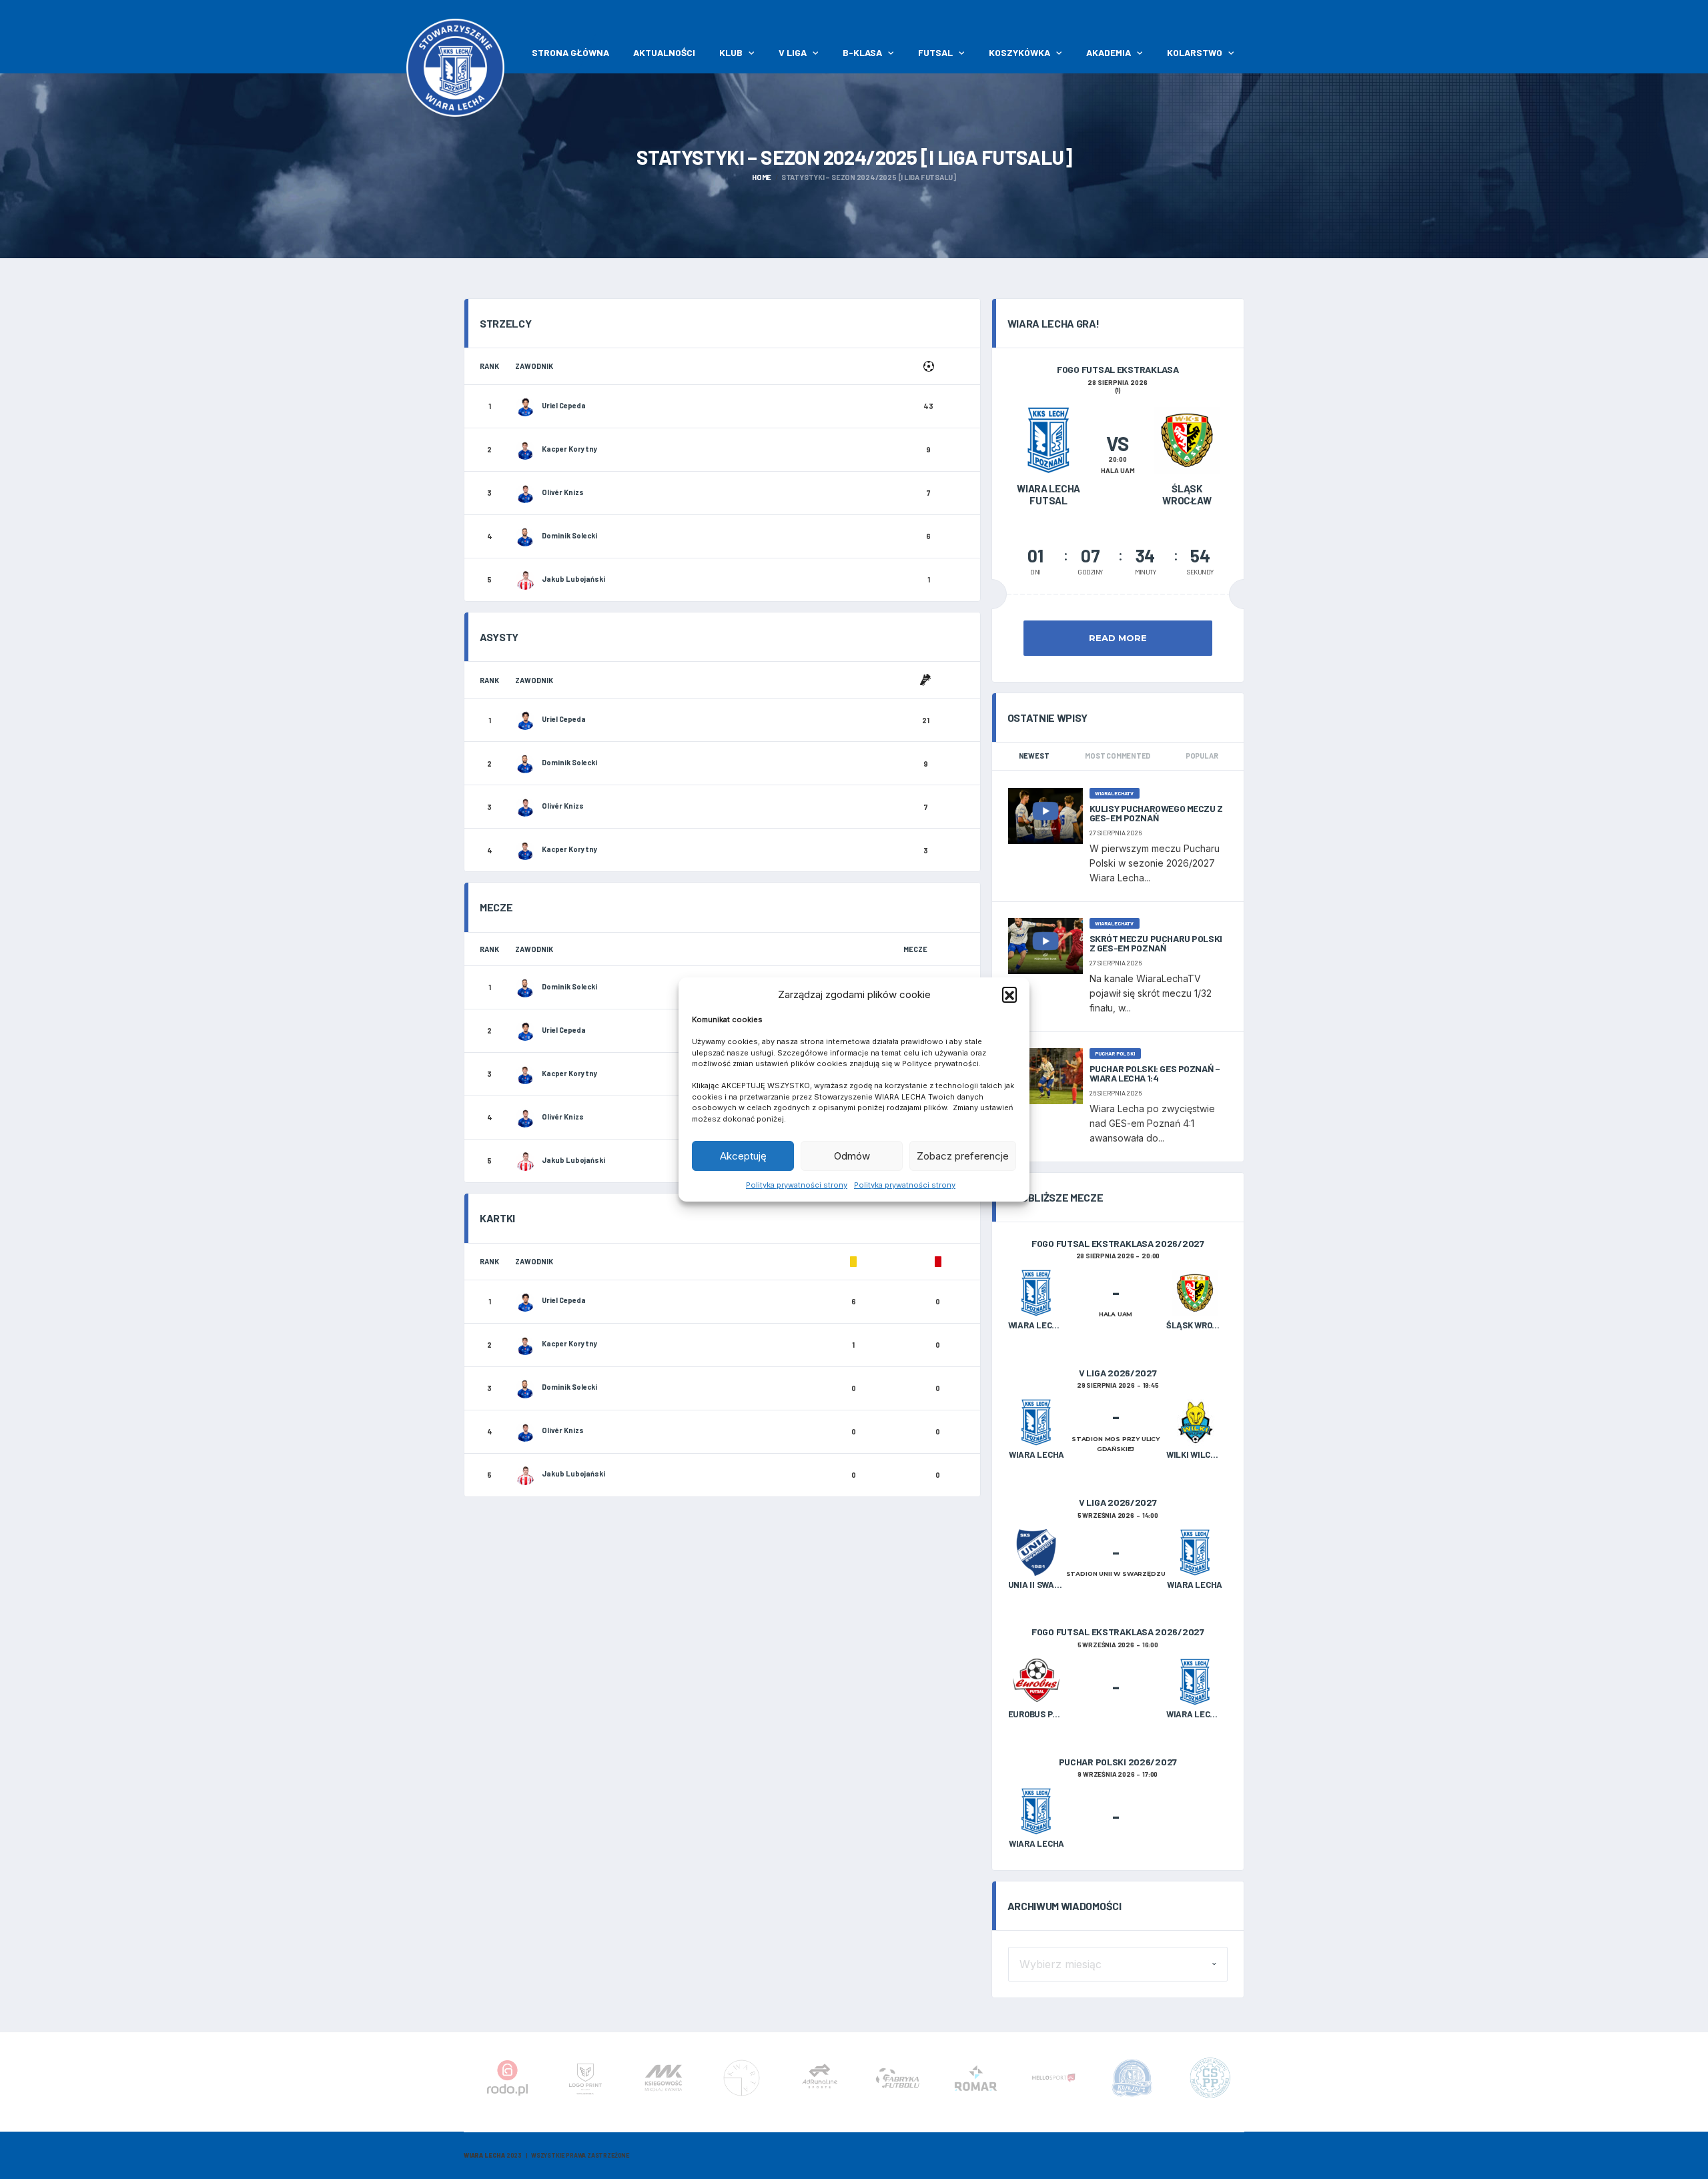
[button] (1009, 994)
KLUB (731, 52)
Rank (489, 366)
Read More (1118, 638)
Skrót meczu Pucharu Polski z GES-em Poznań (1156, 943)
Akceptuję (743, 1156)
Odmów (852, 1156)
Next (1242, 2082)
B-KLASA (862, 52)
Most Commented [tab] (1118, 756)
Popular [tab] (1202, 756)
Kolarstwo (1195, 52)
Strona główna (570, 52)
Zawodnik (534, 366)
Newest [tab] (1034, 756)
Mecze (915, 949)
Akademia (1109, 52)
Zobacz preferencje (963, 1156)
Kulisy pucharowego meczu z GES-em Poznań (1156, 813)
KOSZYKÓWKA (1019, 52)
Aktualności (664, 52)
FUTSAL (935, 52)
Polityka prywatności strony (797, 1185)
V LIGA (793, 52)
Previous (466, 2082)
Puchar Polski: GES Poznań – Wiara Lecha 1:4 (1155, 1073)
